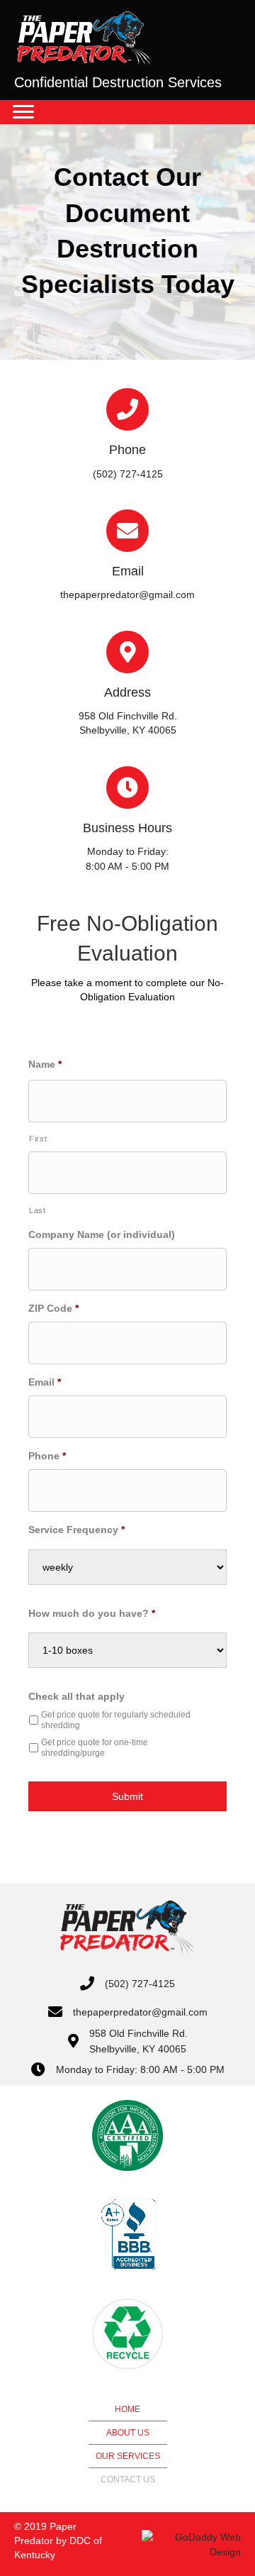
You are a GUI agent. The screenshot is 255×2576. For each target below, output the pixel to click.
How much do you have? (92, 1613)
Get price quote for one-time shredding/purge (95, 1748)
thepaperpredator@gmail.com (140, 2012)
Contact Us (128, 2480)
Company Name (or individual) (102, 1234)
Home (127, 2409)
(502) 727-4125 (140, 1984)
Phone (47, 1456)
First (38, 1139)
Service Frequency (76, 1530)
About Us (128, 2433)
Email (45, 1382)
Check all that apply (76, 1696)
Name (45, 1064)
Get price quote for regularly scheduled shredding (116, 1720)
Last (38, 1210)
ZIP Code (53, 1308)
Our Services (128, 2456)
